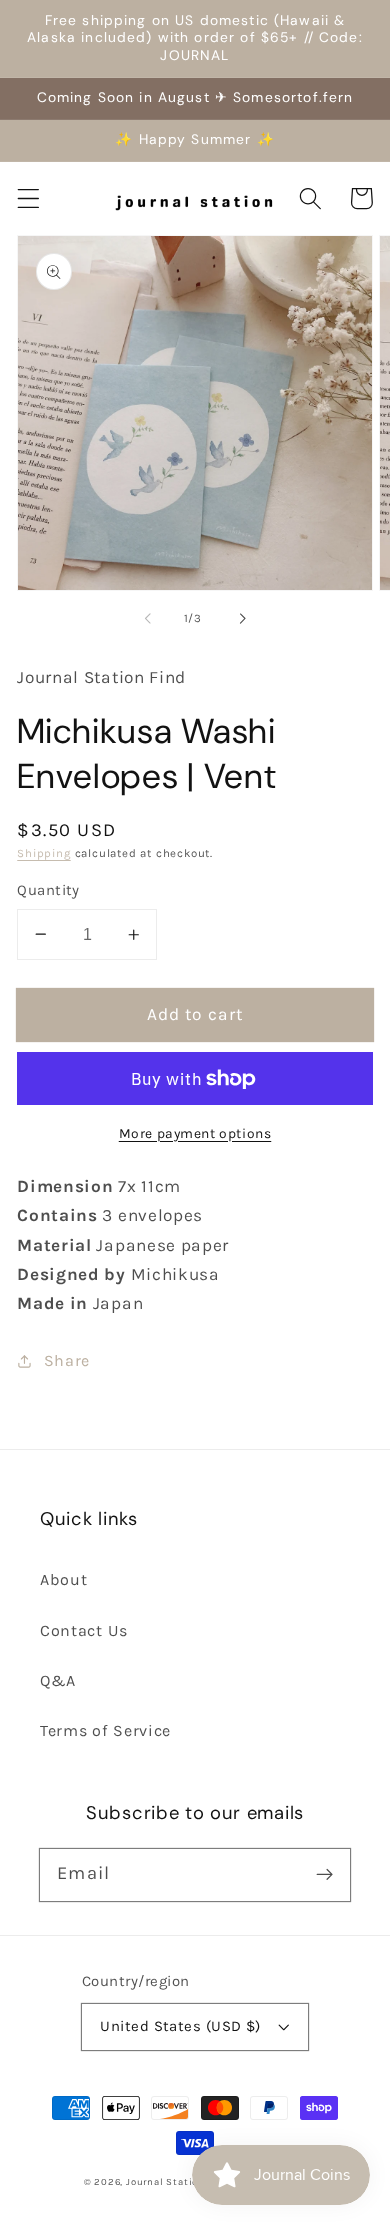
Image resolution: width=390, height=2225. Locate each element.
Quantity (48, 890)
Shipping (43, 853)
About (63, 1579)
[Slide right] (242, 618)
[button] (28, 198)
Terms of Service (105, 1730)
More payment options (195, 1133)
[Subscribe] (324, 1874)
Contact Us (84, 1630)
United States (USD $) (180, 2026)
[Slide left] (148, 618)
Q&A (58, 1680)
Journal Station (165, 2181)
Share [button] (67, 1360)
